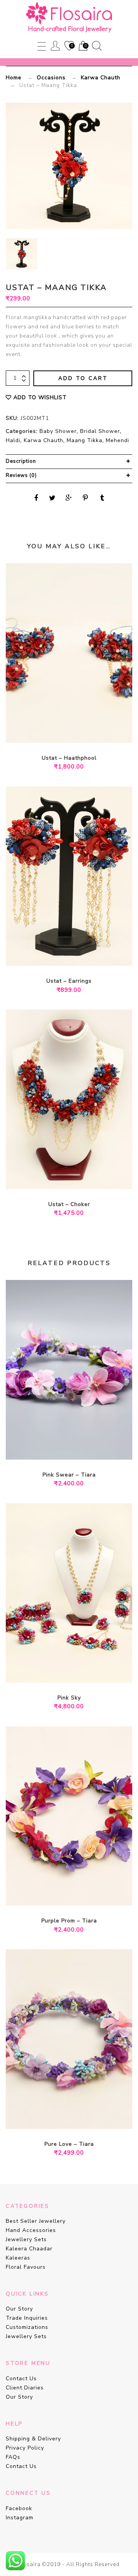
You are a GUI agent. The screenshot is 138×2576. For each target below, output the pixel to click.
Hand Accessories (31, 2230)
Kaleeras (18, 2258)
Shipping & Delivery (33, 2439)
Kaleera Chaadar (29, 2249)
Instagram (20, 2518)
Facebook (19, 2508)
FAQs (13, 2457)
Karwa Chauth (101, 78)
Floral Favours (26, 2267)
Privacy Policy (25, 2448)
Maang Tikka (85, 440)
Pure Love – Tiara (69, 2144)
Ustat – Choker (69, 1204)
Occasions (51, 78)
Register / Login (55, 46)
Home (14, 78)
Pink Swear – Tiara (69, 1475)
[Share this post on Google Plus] (69, 498)
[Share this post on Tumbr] (102, 498)
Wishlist (69, 46)
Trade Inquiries (27, 2318)
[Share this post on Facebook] (36, 498)
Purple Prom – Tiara (69, 1921)
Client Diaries (25, 2388)
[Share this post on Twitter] (53, 498)
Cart (82, 46)
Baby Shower (58, 431)
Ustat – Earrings (69, 981)
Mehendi (117, 440)
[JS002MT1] (22, 254)
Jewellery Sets (26, 2239)
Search (97, 46)
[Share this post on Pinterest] (85, 498)
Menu (42, 46)
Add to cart (83, 378)
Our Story (19, 2309)
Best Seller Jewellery (36, 2221)
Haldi (13, 440)
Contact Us (21, 2379)
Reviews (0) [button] (21, 475)
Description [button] (21, 461)
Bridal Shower (100, 431)
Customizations (27, 2327)
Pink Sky (69, 1698)
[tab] (69, 462)
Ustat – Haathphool (69, 758)
